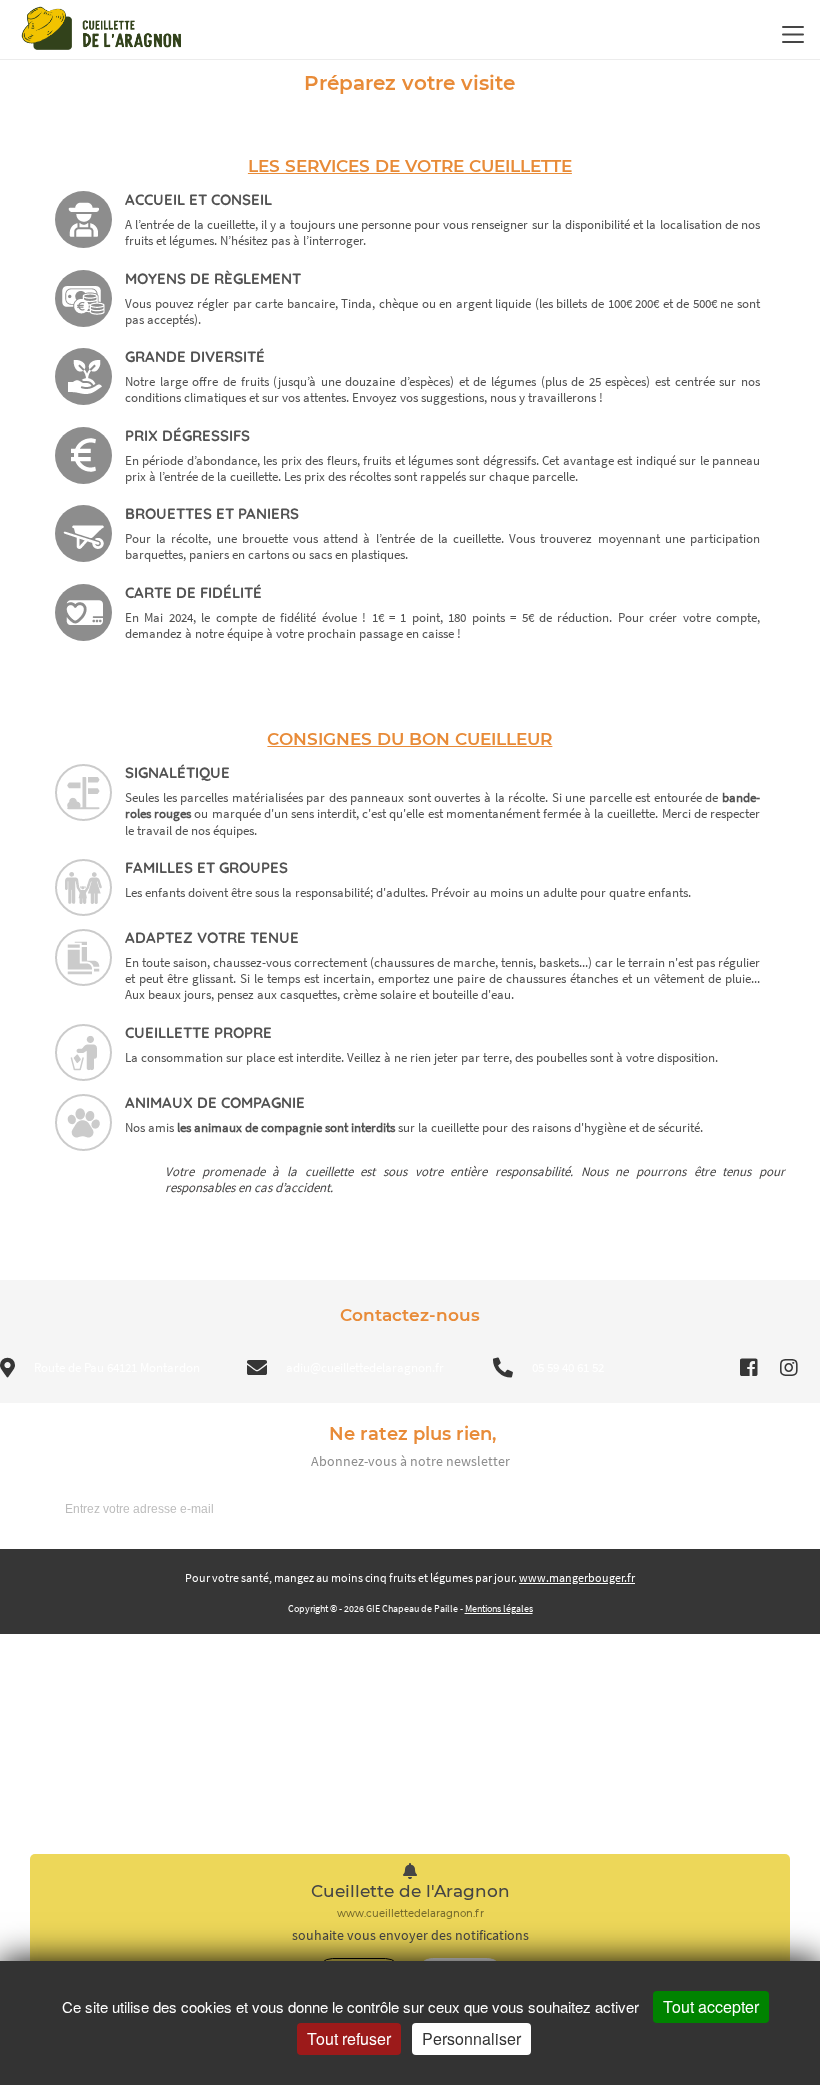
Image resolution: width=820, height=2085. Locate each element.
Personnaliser (471, 2038)
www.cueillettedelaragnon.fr (410, 1913)
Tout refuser (349, 2038)
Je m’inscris (751, 1508)
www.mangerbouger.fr (577, 1577)
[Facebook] (749, 1368)
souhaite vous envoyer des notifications (410, 1935)
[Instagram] (789, 1368)
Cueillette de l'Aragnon (410, 1891)
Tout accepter (711, 2006)
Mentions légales (499, 1608)
